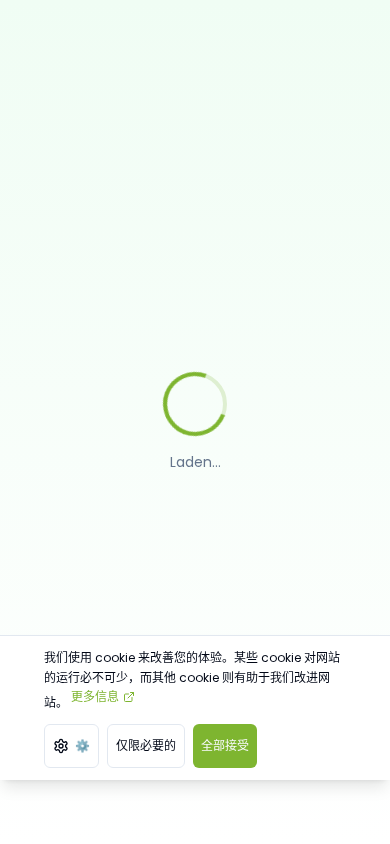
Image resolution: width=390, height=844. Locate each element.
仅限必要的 (146, 745)
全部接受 (225, 745)
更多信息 (95, 696)
